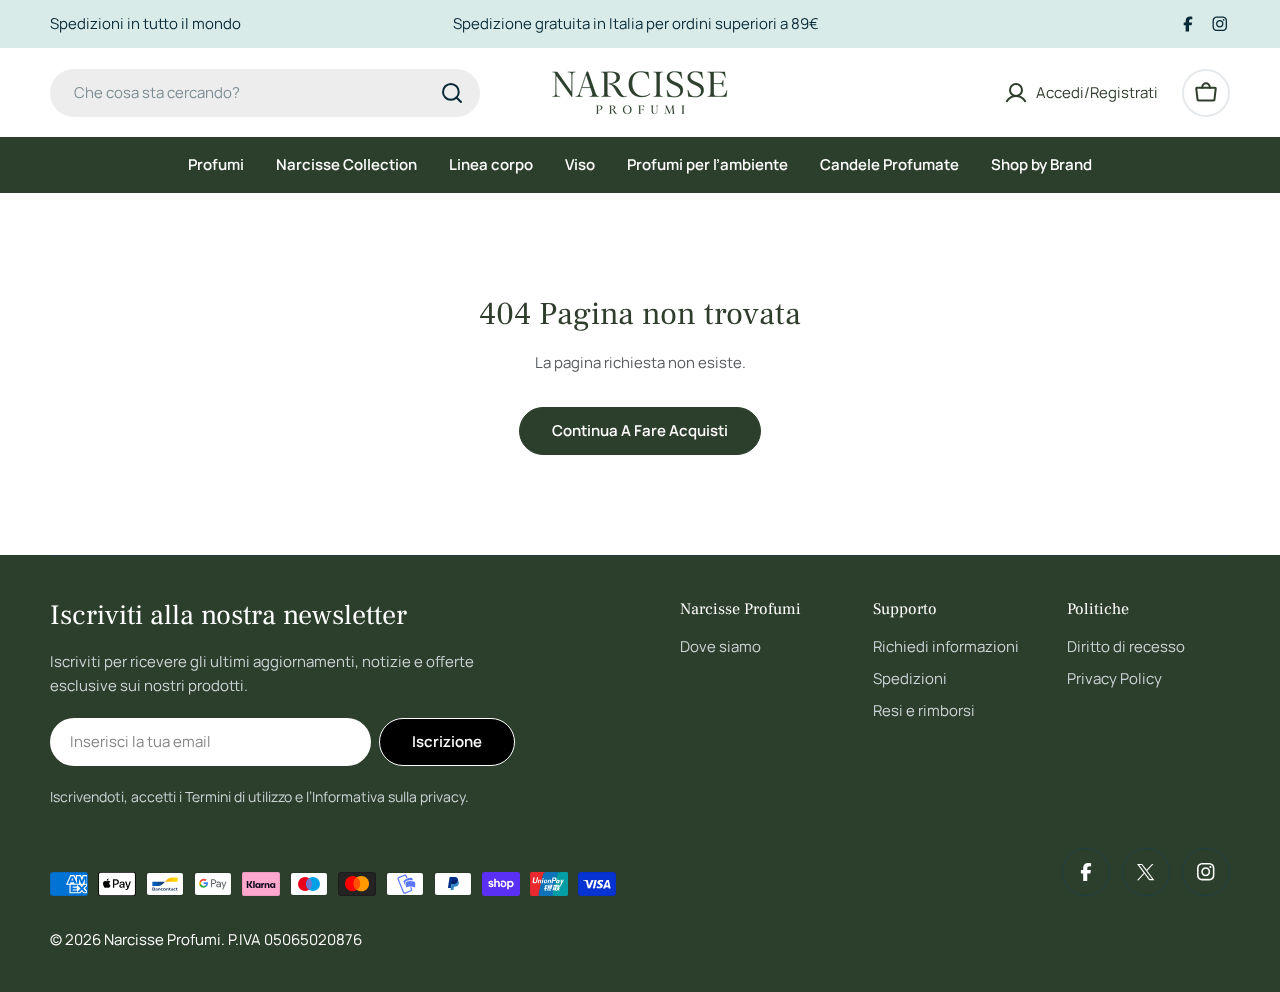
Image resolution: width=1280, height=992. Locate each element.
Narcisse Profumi (162, 939)
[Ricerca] (452, 93)
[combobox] (265, 93)
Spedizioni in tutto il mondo (145, 23)
